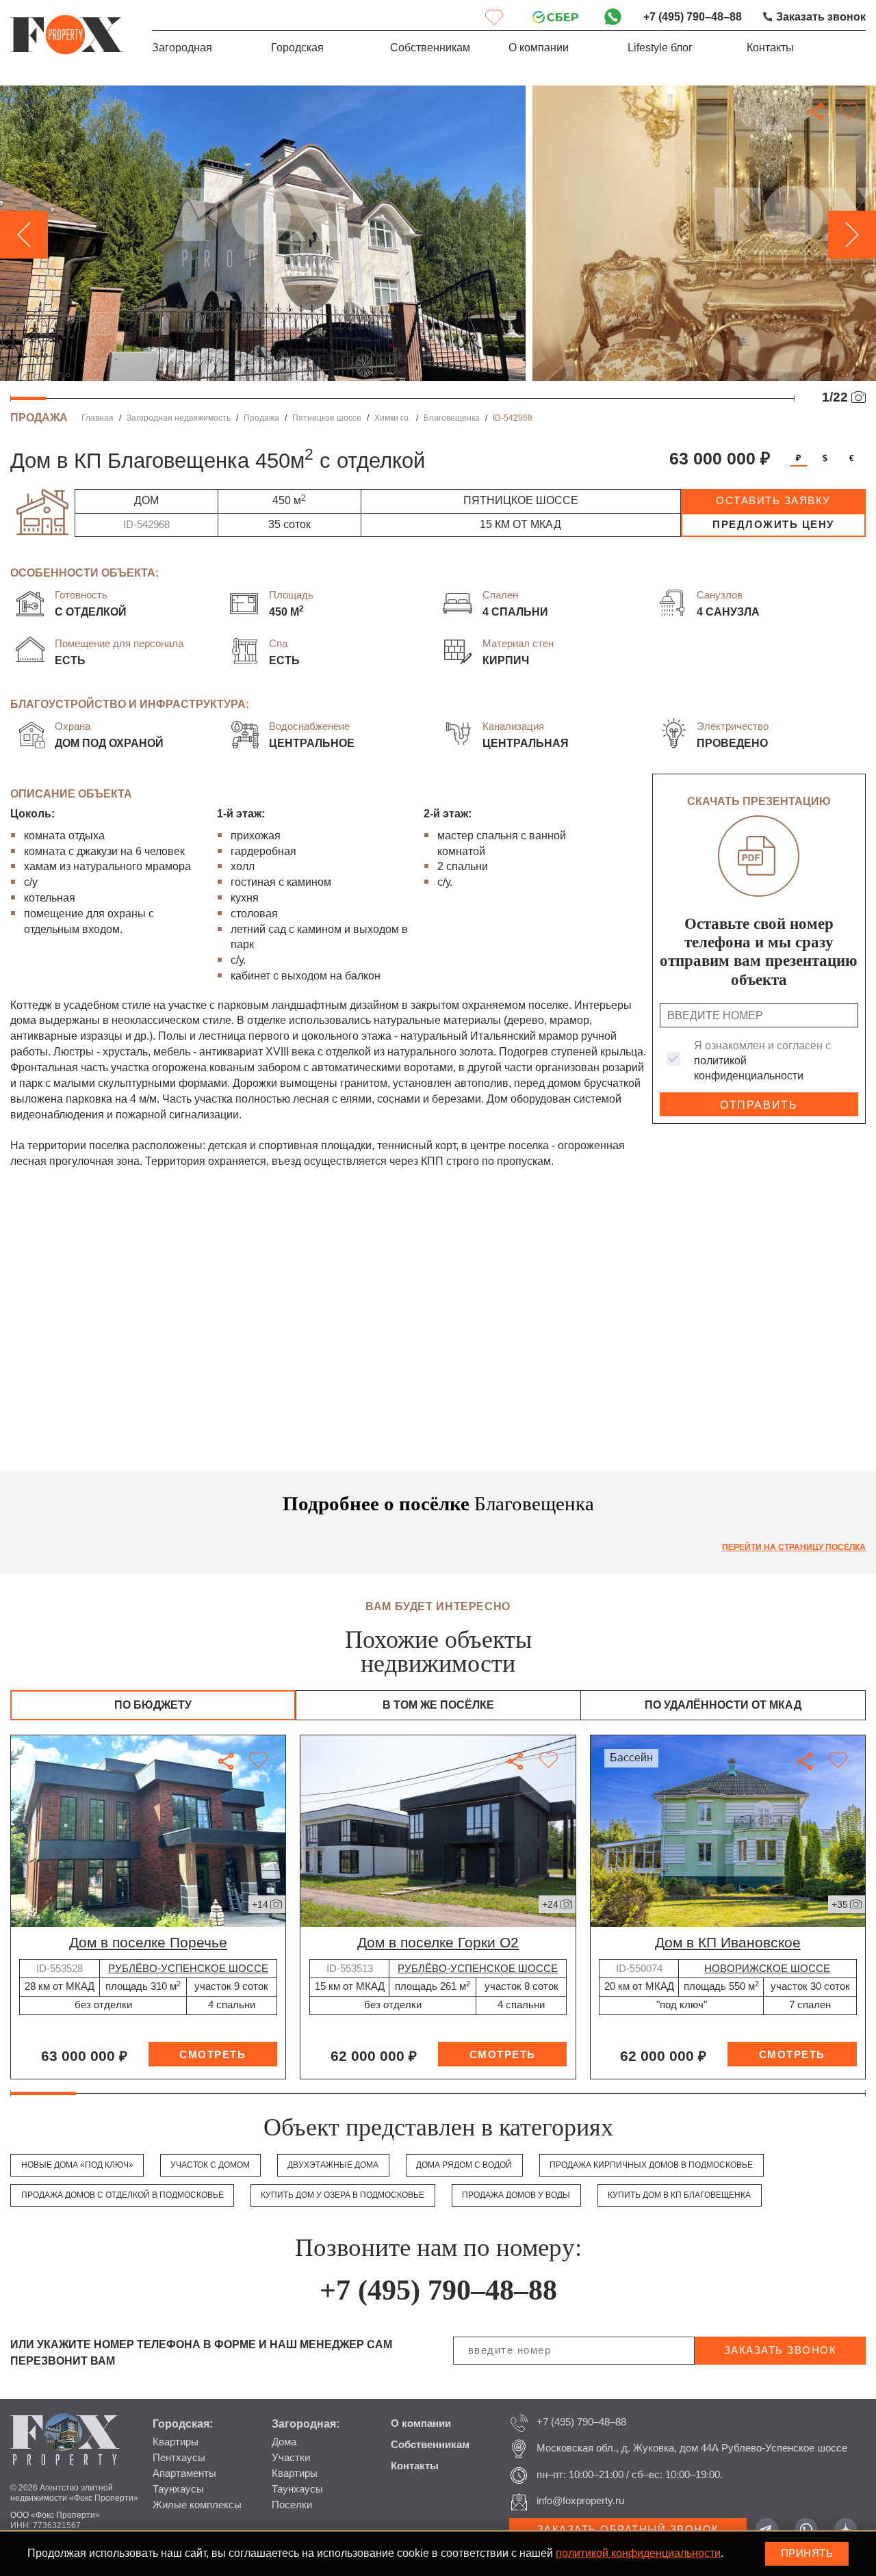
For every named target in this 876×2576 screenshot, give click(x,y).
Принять (807, 2553)
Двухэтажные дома (333, 2165)
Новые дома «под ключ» (77, 2165)
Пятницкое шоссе (327, 418)
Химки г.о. (392, 418)
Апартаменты (184, 2473)
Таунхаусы (178, 2489)
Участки (291, 2458)
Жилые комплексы (197, 2505)
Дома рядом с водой (464, 2165)
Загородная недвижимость (179, 418)
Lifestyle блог (660, 48)
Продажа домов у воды (516, 2195)
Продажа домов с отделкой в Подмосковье (123, 2195)
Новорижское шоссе (767, 1969)
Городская (297, 48)
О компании (539, 48)
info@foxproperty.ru (580, 2501)
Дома (284, 2442)
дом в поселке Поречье (148, 1942)
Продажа (261, 418)
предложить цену (773, 525)
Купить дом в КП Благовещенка (679, 2195)
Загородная (182, 48)
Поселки (292, 2505)
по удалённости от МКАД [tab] (723, 1705)
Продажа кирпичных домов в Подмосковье (651, 2165)
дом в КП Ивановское (728, 1942)
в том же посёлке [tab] (438, 1705)
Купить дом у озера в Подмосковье (343, 2195)
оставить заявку (773, 501)
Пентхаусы (179, 2458)
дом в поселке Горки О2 (438, 1942)
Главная (98, 418)
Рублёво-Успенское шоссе (188, 1969)
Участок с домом (210, 2165)
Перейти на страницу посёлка (794, 1547)
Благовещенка (452, 418)
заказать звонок (781, 2350)
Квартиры (176, 2442)
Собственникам (430, 48)
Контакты (770, 48)
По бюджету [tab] (153, 1705)
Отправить (759, 1105)
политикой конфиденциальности (638, 2553)
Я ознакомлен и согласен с (762, 1061)
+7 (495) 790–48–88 (693, 17)
